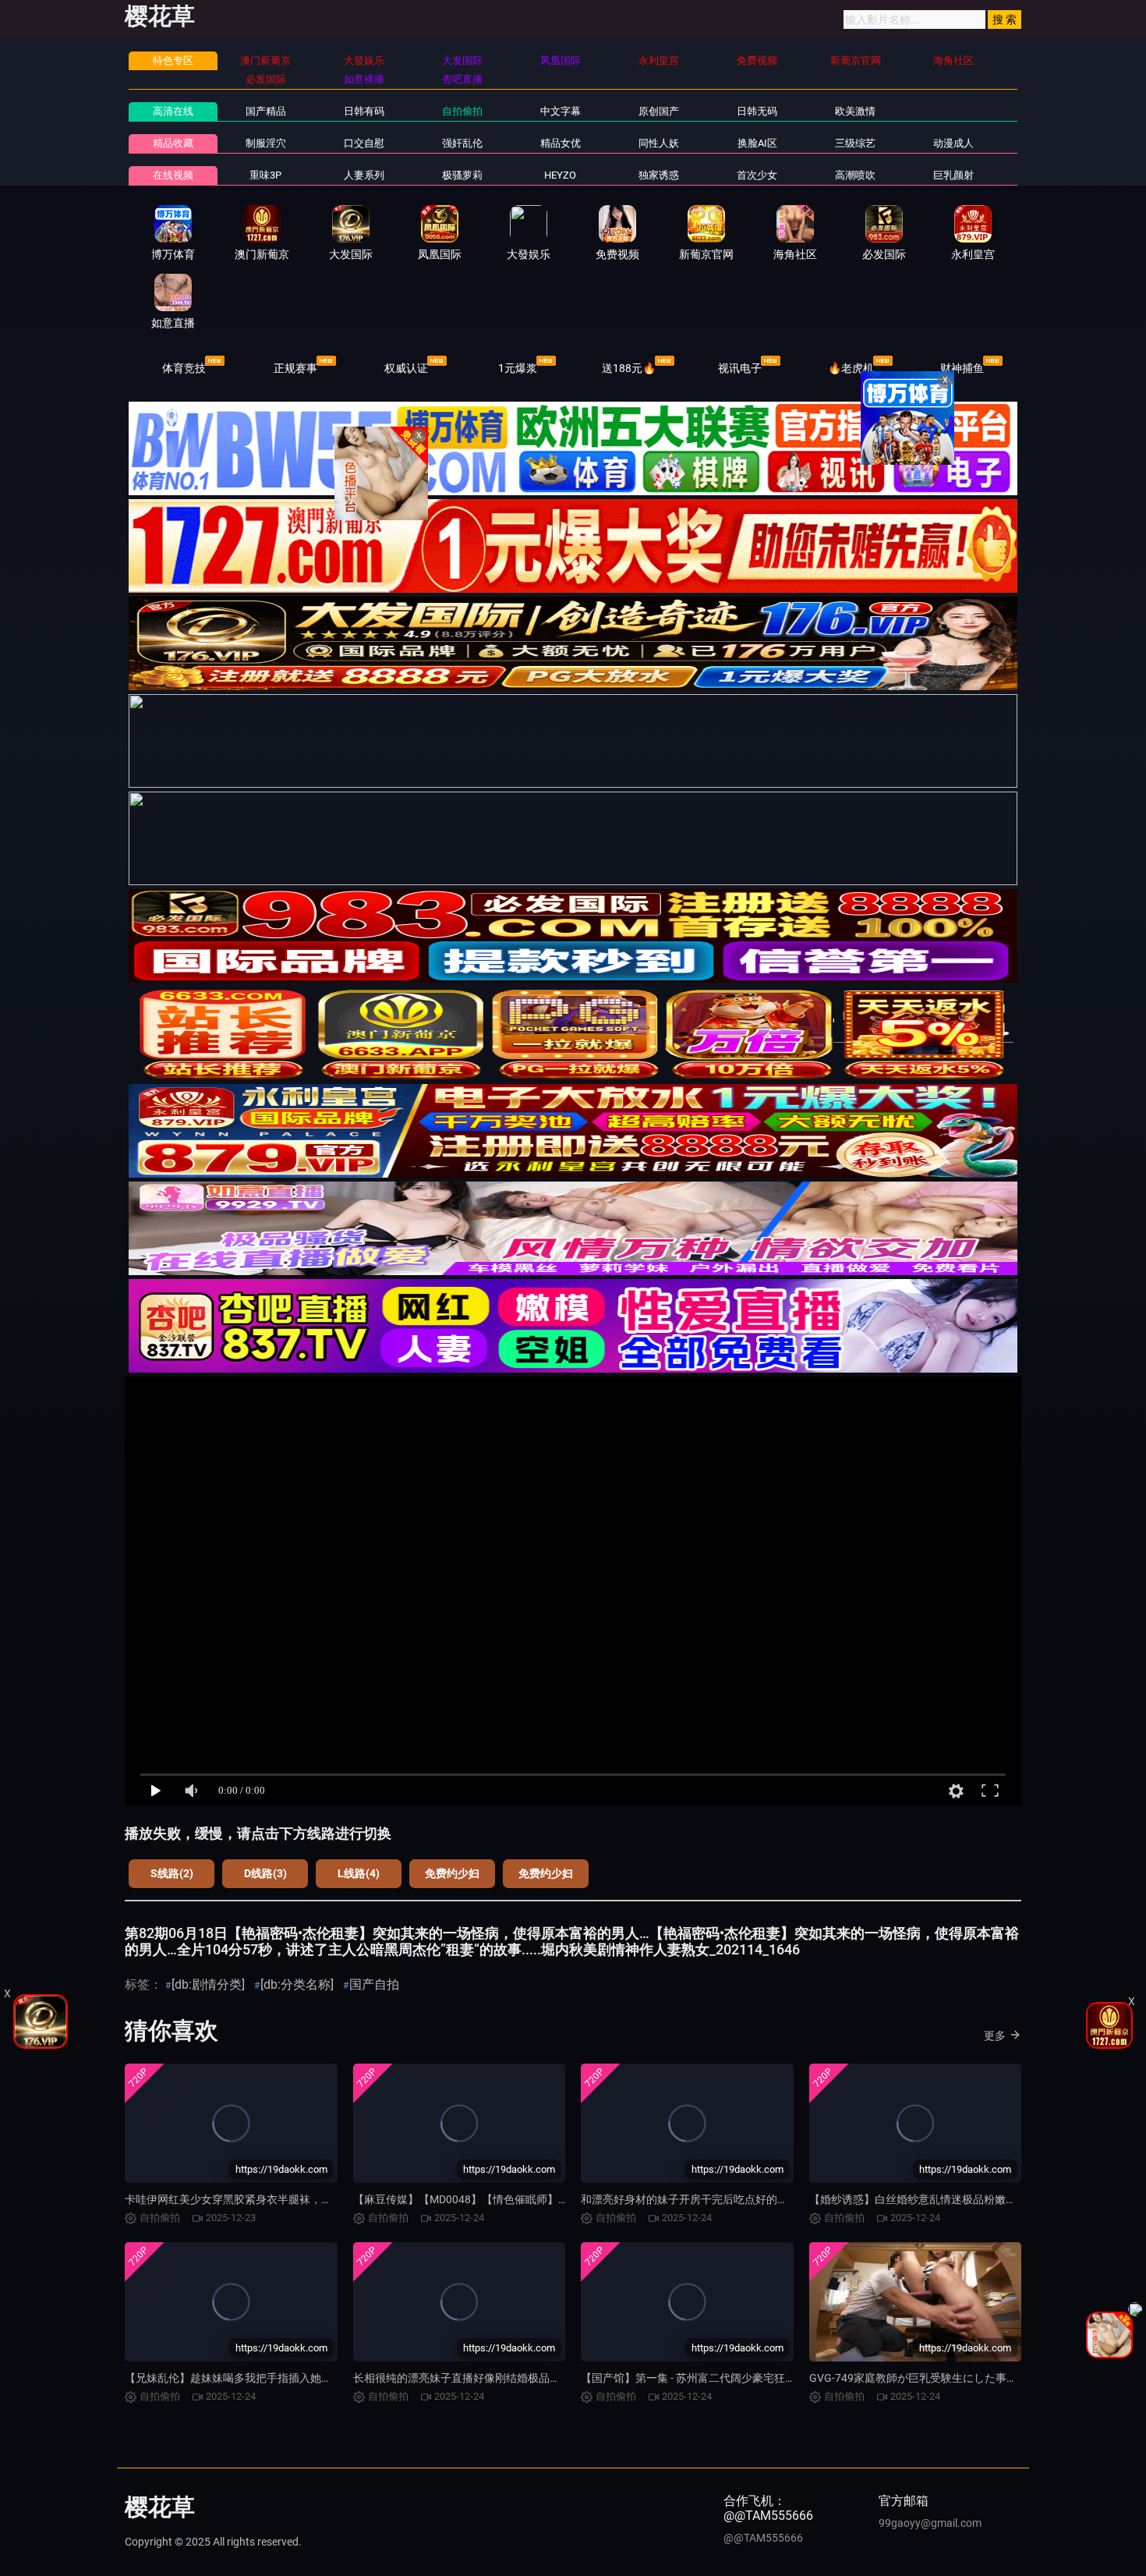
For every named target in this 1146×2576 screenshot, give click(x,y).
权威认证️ (406, 368)
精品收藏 (173, 143)
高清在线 (173, 111)
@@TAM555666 (763, 2538)
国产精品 (266, 111)
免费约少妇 (452, 1873)
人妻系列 (364, 175)
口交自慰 (364, 143)
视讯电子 (740, 368)
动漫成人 (953, 143)
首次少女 (757, 175)
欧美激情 (855, 111)
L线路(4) (359, 1873)
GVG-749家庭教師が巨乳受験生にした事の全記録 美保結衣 (953, 2378)
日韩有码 (364, 111)
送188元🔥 (629, 368)
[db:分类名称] (297, 1984)
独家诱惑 (659, 175)
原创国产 (659, 111)
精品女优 (561, 143)
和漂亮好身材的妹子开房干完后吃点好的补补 (690, 2199)
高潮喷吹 (855, 175)
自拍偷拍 (462, 111)
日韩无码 (757, 111)
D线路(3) (265, 1873)
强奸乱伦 (462, 143)
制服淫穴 (266, 143)
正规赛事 (295, 368)
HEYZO (560, 175)
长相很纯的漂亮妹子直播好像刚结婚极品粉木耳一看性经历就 (500, 2378)
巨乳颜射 (953, 175)
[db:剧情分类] (208, 1984)
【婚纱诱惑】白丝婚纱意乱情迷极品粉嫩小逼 (918, 2199)
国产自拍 (374, 1984)
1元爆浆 (518, 368)
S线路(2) (172, 1873)
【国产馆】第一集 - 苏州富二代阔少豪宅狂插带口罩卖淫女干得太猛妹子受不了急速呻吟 (792, 2378)
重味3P (265, 175)
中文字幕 (561, 111)
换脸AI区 (757, 143)
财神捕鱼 (962, 368)
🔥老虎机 (851, 368)
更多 (995, 2036)
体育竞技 (184, 368)
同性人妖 (659, 143)
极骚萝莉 (462, 175)
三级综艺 (855, 143)
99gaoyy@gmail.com (930, 2523)
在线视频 (173, 175)
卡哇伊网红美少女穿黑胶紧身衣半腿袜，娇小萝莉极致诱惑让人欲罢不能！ (305, 2199)
